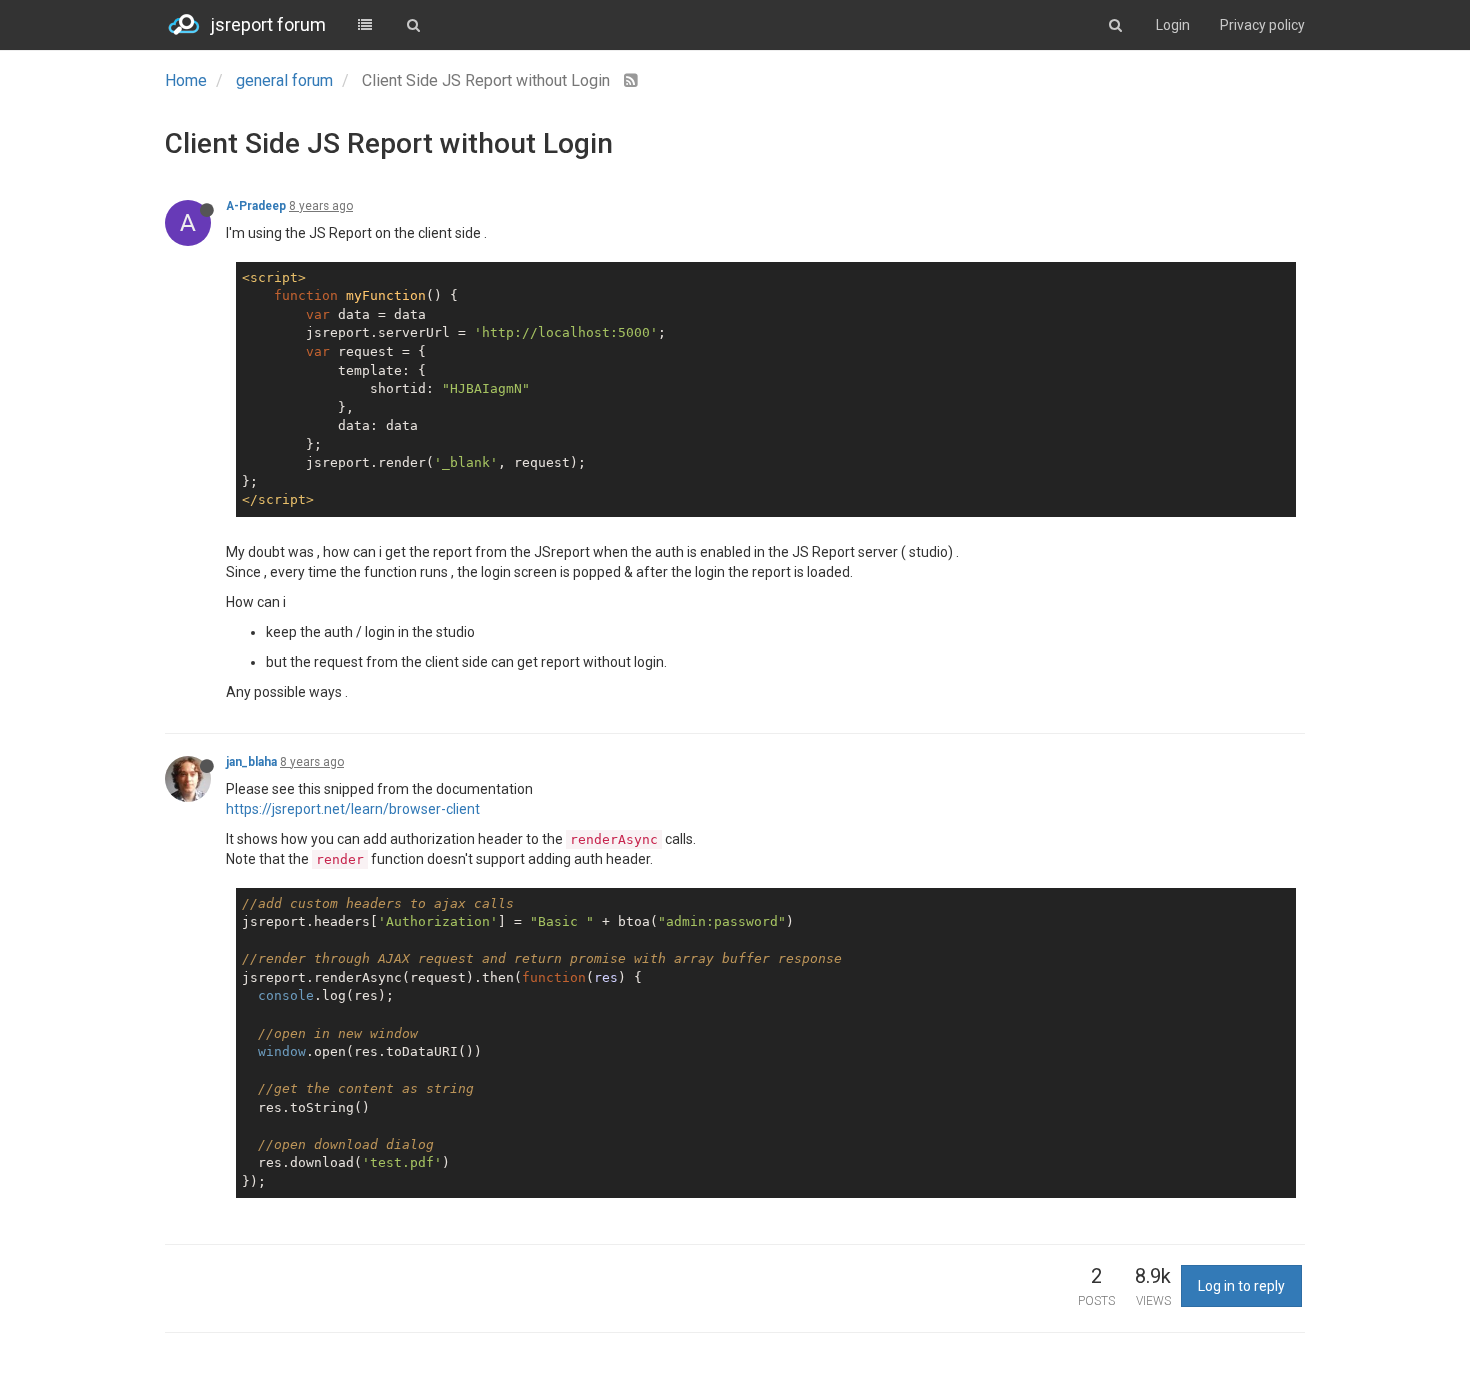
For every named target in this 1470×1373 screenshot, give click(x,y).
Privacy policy (1262, 25)
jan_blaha (251, 762)
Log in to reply (1241, 1286)
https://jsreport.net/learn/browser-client (353, 809)
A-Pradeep (256, 206)
